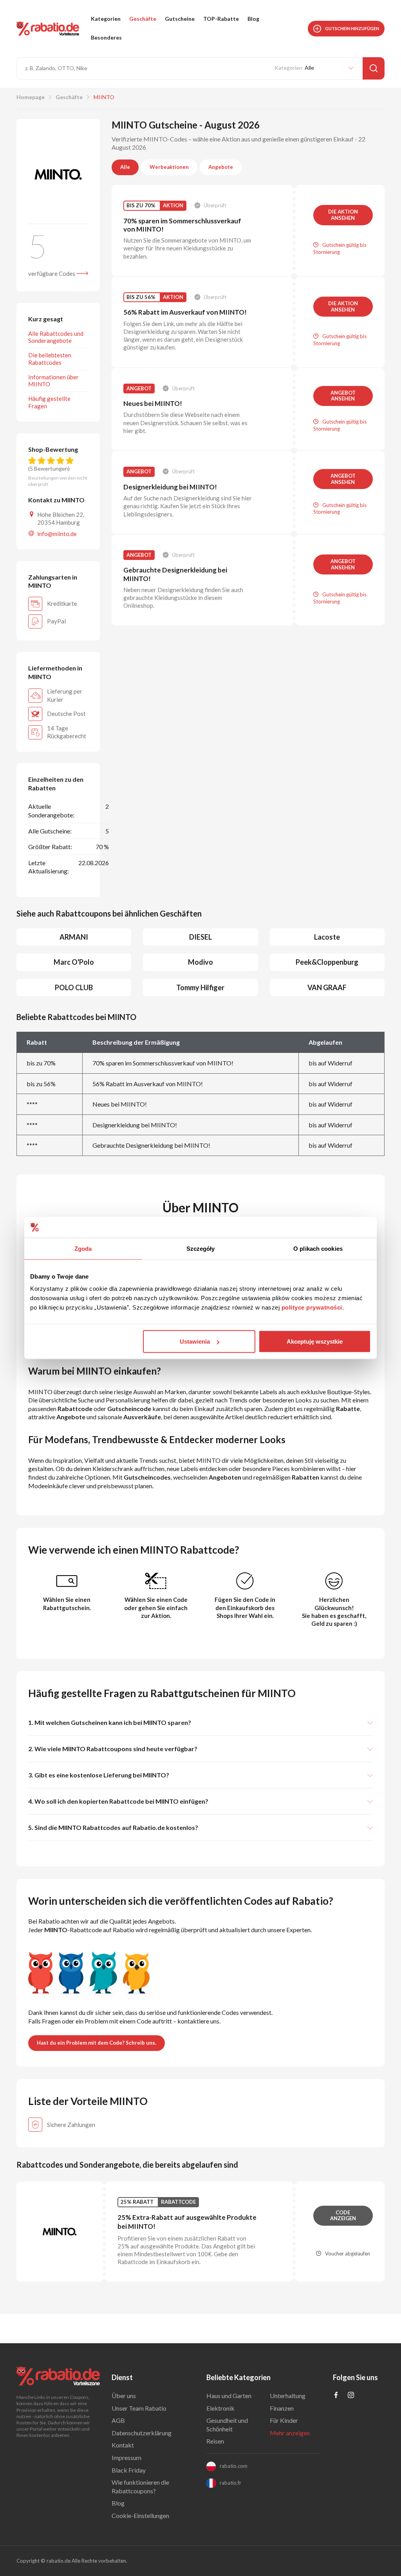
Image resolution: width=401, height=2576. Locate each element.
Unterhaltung (288, 2396)
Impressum (126, 2457)
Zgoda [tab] (83, 1248)
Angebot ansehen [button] (343, 396)
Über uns (124, 2396)
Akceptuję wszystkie (315, 1341)
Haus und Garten (229, 2396)
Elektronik (220, 2408)
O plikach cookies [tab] (318, 1248)
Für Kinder (284, 2420)
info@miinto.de (57, 534)
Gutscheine (180, 19)
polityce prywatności (312, 1307)
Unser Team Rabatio (139, 2408)
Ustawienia (195, 1341)
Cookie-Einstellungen (140, 2515)
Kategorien (106, 19)
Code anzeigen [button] (343, 2216)
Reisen (215, 2441)
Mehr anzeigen (290, 2433)
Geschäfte (143, 19)
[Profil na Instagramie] (351, 2396)
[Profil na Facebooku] (336, 2396)
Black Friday (129, 2470)
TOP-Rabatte (221, 19)
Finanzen (282, 2408)
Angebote (221, 167)
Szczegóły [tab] (201, 1248)
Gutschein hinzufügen (352, 28)
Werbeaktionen (169, 167)
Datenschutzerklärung (142, 2433)
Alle (125, 167)
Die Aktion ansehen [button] (343, 215)
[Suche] (374, 68)
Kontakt (123, 2445)
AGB (118, 2420)
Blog (253, 19)
